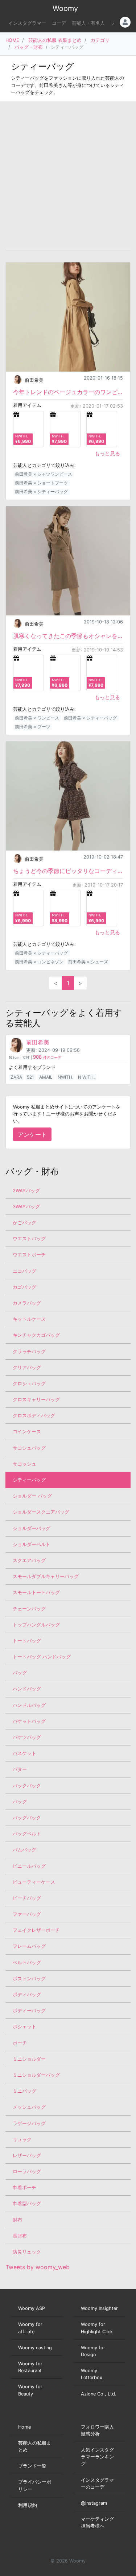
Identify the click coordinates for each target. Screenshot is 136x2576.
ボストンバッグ (29, 1979)
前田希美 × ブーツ (33, 727)
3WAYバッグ (26, 1207)
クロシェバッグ (29, 1384)
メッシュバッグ (29, 2107)
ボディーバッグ (29, 2011)
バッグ (20, 1673)
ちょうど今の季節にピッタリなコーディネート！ (68, 871)
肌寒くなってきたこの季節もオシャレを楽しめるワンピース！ (68, 636)
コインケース (27, 1432)
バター (20, 1769)
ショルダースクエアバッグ (41, 1512)
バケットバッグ (29, 1721)
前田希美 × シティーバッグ (41, 492)
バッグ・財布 (29, 47)
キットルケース (29, 1319)
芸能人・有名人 (88, 23)
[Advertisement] (68, 176)
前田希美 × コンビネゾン (39, 962)
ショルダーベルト (32, 1544)
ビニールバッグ (29, 1866)
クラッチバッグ (29, 1352)
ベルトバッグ (27, 1963)
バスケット (24, 1753)
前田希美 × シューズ (88, 962)
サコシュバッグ (29, 1448)
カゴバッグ (24, 1287)
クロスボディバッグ (34, 1416)
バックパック (27, 1786)
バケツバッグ (27, 1737)
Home (24, 2427)
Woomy (65, 8)
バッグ (20, 1802)
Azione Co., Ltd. (99, 2394)
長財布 (20, 2236)
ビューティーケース (34, 1882)
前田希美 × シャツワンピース (44, 474)
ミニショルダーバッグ (36, 2075)
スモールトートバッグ (36, 1592)
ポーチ (20, 2043)
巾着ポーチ (24, 2187)
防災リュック (27, 2252)
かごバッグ (24, 1223)
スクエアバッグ (29, 1560)
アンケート (32, 1134)
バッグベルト (27, 1834)
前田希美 (34, 380)
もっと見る (107, 453)
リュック (22, 2139)
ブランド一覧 (32, 2466)
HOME (12, 40)
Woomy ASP (32, 2308)
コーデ (59, 23)
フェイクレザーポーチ (36, 1930)
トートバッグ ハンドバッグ (42, 1657)
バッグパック (27, 1818)
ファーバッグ (27, 1914)
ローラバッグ (27, 2171)
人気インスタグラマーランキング (97, 2457)
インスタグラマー (27, 23)
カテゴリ (100, 40)
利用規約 (28, 2505)
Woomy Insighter (99, 2308)
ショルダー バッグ (32, 1496)
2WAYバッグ (26, 1191)
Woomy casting (35, 2348)
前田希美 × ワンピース (37, 718)
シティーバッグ (29, 1480)
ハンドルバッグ (29, 1705)
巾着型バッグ (27, 2204)
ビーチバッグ (27, 1898)
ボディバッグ (27, 1995)
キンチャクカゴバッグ (36, 1335)
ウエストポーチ (29, 1255)
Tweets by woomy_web (38, 2267)
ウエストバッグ (29, 1239)
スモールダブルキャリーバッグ (46, 1576)
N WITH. (86, 1077)
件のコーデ (47, 1057)
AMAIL (46, 1077)
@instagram (94, 2503)
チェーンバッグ (29, 1609)
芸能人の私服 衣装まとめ (55, 40)
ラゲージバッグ (29, 2123)
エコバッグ (24, 1271)
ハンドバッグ (27, 1689)
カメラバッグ (27, 1303)
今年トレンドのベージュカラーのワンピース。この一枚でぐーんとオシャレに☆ (68, 392)
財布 (17, 2220)
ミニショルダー (29, 2059)
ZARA (16, 1077)
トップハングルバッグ (36, 1625)
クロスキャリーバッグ (36, 1400)
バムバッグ (24, 1850)
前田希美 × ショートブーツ (41, 483)
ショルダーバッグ (32, 1528)
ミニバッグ (24, 2091)
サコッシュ (24, 1464)
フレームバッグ (29, 1946)
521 (30, 1077)
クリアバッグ (27, 1368)
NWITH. (65, 1077)
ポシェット (24, 2027)
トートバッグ (27, 1641)
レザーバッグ (27, 2155)
